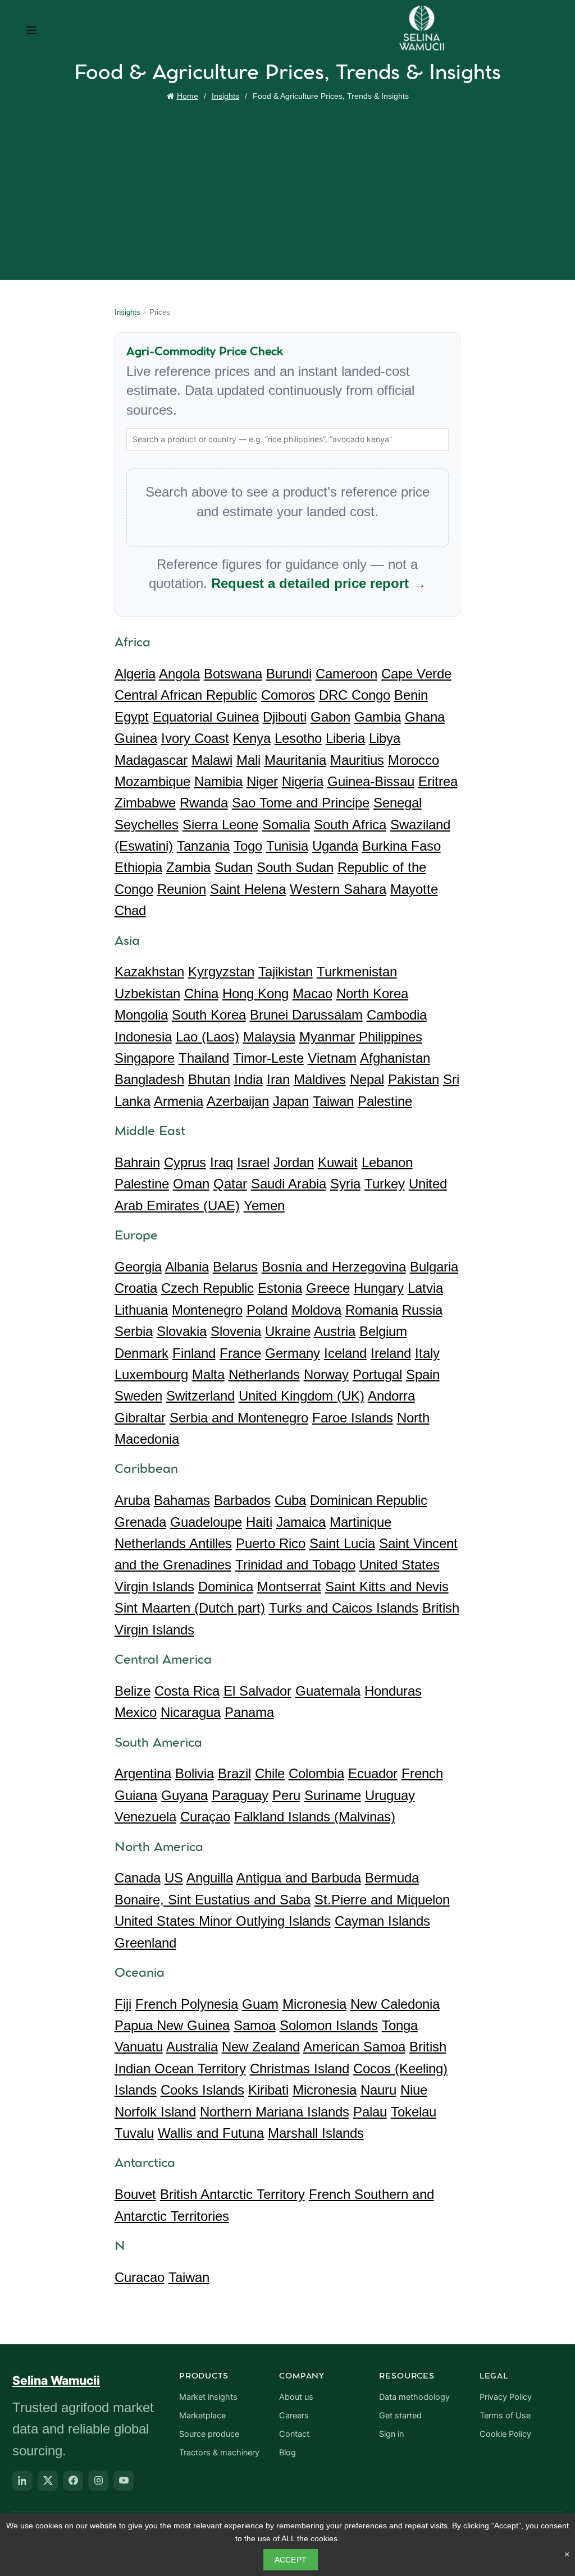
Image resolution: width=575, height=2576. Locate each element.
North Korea (372, 993)
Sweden (138, 1396)
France (240, 1353)
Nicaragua (191, 1712)
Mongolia (141, 1015)
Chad (130, 910)
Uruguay (390, 1795)
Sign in (391, 2434)
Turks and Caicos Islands (344, 1608)
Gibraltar (140, 1418)
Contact (294, 2434)
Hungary (379, 1288)
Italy (427, 1353)
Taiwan (333, 1101)
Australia (192, 2047)
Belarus (235, 1267)
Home (188, 96)
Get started (400, 2416)
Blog (287, 2453)
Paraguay (240, 1795)
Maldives (320, 1079)
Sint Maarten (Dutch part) (190, 1608)
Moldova (316, 1310)
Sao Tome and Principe (301, 803)
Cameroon (346, 674)
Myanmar (327, 1037)
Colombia (316, 1773)
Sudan (234, 867)
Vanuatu (139, 2047)
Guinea (136, 738)
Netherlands (264, 1374)
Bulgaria (434, 1267)
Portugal (377, 1374)
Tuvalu (134, 2133)
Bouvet (135, 2194)
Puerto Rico (271, 1543)
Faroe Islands (353, 1418)
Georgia (138, 1267)
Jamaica (301, 1522)
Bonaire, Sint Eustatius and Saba (213, 1900)
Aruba (132, 1500)
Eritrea (438, 781)
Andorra (391, 1396)
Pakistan (414, 1079)
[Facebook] (73, 2481)
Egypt (132, 717)
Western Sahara (338, 889)
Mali (248, 760)
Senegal (398, 803)
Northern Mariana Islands (275, 2112)
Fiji (123, 2004)
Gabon (330, 717)
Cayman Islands (382, 1921)
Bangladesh (149, 1079)
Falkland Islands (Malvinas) (315, 1817)
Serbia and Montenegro (239, 1418)
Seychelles (147, 825)
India (248, 1079)
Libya (385, 738)
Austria (335, 1331)
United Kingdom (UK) (302, 1396)
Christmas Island (300, 2068)
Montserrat (289, 1587)
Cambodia (397, 1015)
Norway (326, 1374)
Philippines (391, 1037)
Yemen (264, 1206)
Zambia (188, 867)
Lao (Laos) (207, 1037)
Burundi (289, 674)
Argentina (143, 1773)
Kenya (252, 738)
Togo (248, 846)
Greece (328, 1288)
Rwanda (204, 803)
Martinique (360, 1522)
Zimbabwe (145, 803)
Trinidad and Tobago (295, 1565)
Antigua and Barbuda (299, 1878)
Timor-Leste (268, 1058)
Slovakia (182, 1331)
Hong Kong (255, 993)
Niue (414, 2090)
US (174, 1878)
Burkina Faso (401, 846)
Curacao (140, 2277)
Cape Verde (416, 674)
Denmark (142, 1353)
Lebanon (387, 1162)
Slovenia (236, 1331)
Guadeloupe (206, 1522)
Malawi (212, 760)
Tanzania (203, 846)
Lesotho (298, 738)
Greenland (145, 1943)
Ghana (425, 717)
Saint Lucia (342, 1543)
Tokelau (414, 2112)
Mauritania (295, 760)
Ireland (391, 1353)
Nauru (378, 2090)
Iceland (345, 1353)
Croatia (136, 1288)
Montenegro (207, 1310)
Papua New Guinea (172, 2025)
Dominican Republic (369, 1500)
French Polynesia (187, 2004)
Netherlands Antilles (173, 1543)
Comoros (288, 695)
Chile (270, 1773)
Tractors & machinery (219, 2453)
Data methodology (414, 2397)
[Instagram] (98, 2481)
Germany (293, 1353)
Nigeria (303, 781)
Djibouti (285, 717)
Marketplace (202, 2416)
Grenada (140, 1522)
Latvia (425, 1288)
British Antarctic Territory (232, 2194)
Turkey (385, 1184)
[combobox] (288, 439)
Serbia (134, 1331)
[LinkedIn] (22, 2481)
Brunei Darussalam (306, 1015)
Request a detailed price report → (319, 583)
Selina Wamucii (56, 2380)
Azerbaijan (238, 1101)
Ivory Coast (195, 738)
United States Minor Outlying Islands (223, 1921)
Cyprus (185, 1162)
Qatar (230, 1184)
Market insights (208, 2397)
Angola (179, 674)
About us (296, 2397)
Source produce (209, 2434)
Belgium (383, 1331)
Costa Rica (187, 1691)
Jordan (294, 1162)
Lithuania (141, 1310)
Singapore (145, 1058)
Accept (291, 2560)
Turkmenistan (357, 972)
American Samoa (354, 2047)
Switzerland (200, 1396)
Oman (191, 1184)
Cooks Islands (202, 2090)
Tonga (400, 2025)
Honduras (393, 1691)
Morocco (414, 760)
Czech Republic (207, 1288)
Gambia (378, 717)
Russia (422, 1310)
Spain (423, 1374)
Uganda (335, 846)
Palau (370, 2112)
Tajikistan (286, 972)
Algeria (135, 674)
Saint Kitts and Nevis (387, 1587)
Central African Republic (186, 695)
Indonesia (143, 1037)
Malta (208, 1374)
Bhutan (209, 1079)
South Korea (209, 1015)
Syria (345, 1184)
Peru (286, 1795)
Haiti (259, 1522)
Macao (312, 993)
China (201, 993)
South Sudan (295, 867)
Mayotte (414, 889)
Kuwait (338, 1162)
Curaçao (205, 1817)
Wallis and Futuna (211, 2133)
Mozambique (152, 781)
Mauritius (357, 760)
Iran (278, 1079)
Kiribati (268, 2090)
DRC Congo (355, 695)
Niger (262, 781)
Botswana (233, 674)
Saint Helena (248, 889)
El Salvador (257, 1691)
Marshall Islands (316, 2133)
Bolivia (195, 1773)
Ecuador (373, 1773)
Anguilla (210, 1878)
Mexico (136, 1712)
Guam (260, 2004)
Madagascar (151, 760)
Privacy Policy (506, 2397)
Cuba (290, 1500)
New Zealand (261, 2047)
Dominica (226, 1587)
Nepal (367, 1079)
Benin (411, 695)
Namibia (218, 781)
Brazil (234, 1773)
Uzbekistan (147, 993)
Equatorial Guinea (206, 717)
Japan (291, 1101)
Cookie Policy (505, 2434)
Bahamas (182, 1500)
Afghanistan (395, 1058)
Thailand (204, 1058)
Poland (267, 1310)
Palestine (385, 1101)
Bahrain (137, 1162)
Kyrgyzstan (221, 972)
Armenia (179, 1101)
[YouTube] (124, 2481)
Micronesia (314, 2004)
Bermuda (392, 1878)
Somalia (286, 825)
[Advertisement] (290, 188)
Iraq (222, 1162)
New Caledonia (395, 2004)
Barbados (242, 1500)
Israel (253, 1162)
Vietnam (332, 1058)
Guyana (184, 1795)
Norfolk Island (155, 2112)
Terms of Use (505, 2416)
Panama (249, 1712)
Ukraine (288, 1331)
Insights (225, 96)
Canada (138, 1878)
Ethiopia (138, 867)
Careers (294, 2416)
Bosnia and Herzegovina (334, 1267)
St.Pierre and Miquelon (382, 1900)
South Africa (350, 825)
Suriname (333, 1795)
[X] (48, 2481)
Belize (133, 1691)
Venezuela (145, 1817)
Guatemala (328, 1691)
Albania (187, 1267)
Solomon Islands (329, 2025)
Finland (194, 1353)
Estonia (280, 1288)
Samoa (255, 2025)
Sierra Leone (220, 825)
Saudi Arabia (289, 1184)
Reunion (182, 889)
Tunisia (287, 846)
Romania (372, 1310)
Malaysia (269, 1037)
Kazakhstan (149, 972)
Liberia (345, 738)
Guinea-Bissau (371, 781)
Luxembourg (151, 1374)
